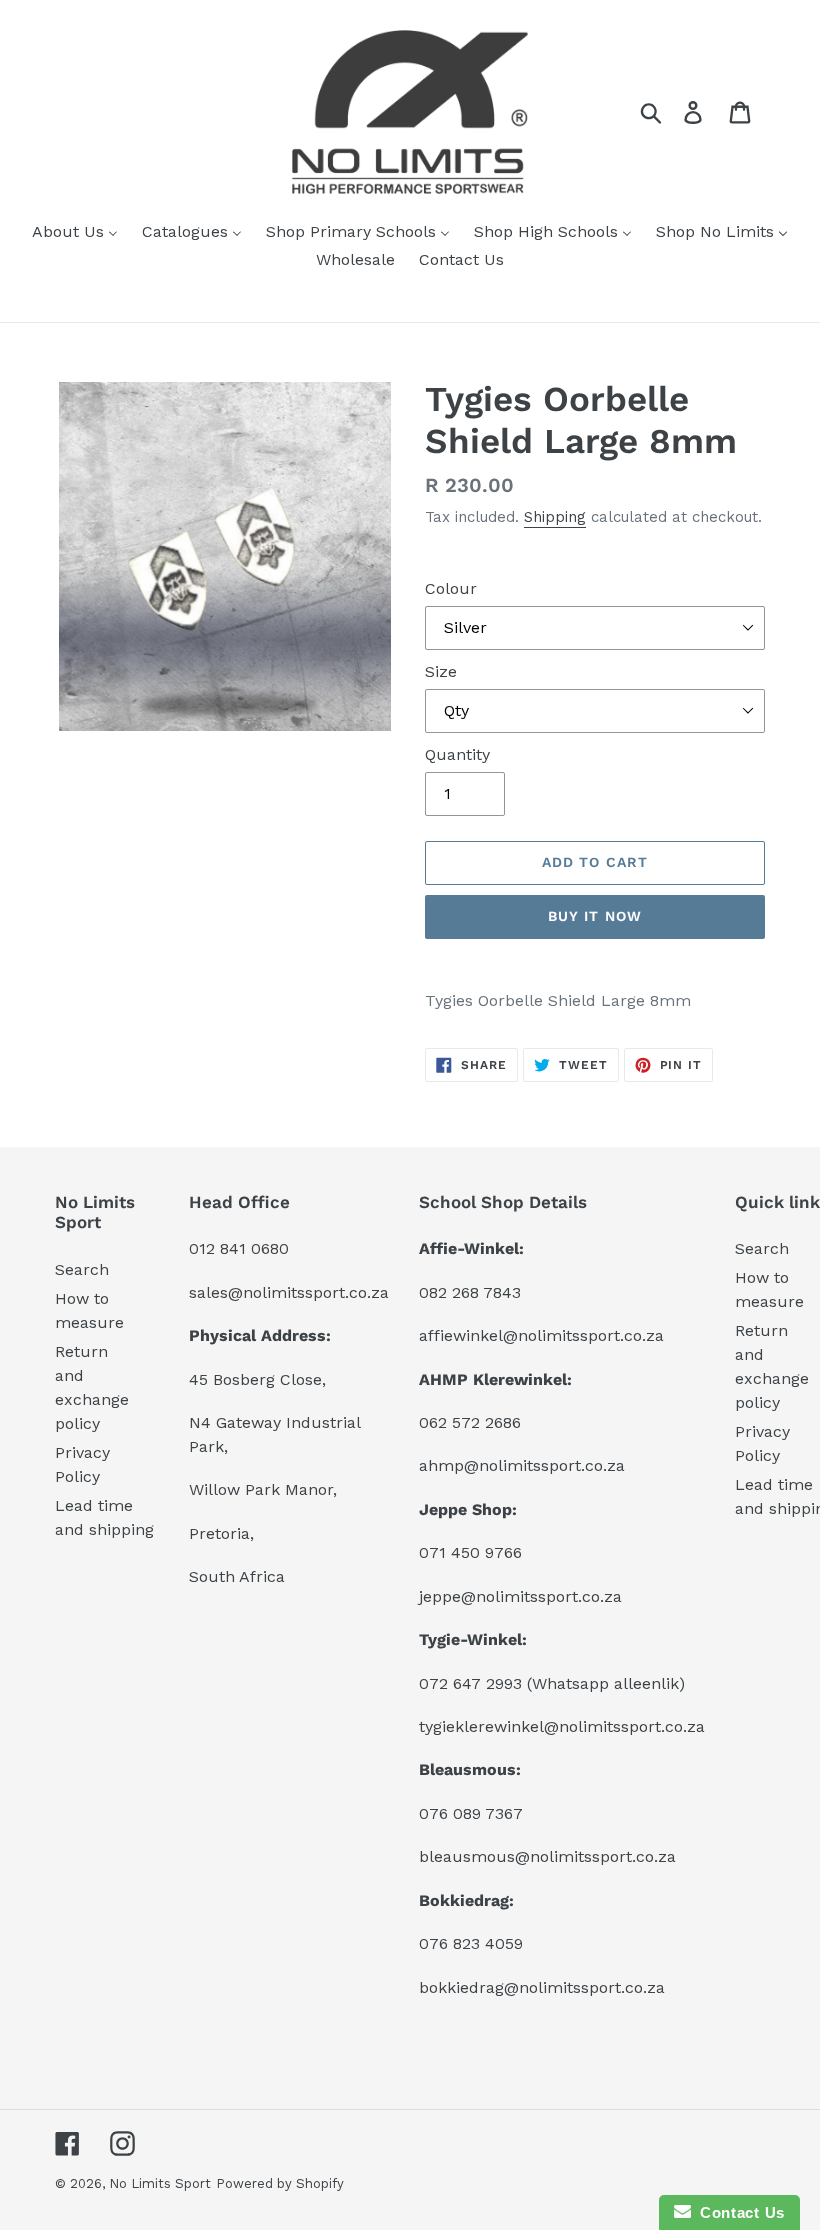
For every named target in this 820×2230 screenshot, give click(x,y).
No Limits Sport (160, 2183)
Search (82, 1269)
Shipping (555, 517)
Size (441, 671)
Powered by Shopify (280, 2183)
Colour (451, 588)
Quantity (457, 754)
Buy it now (595, 916)
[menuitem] (75, 233)
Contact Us (738, 2212)
